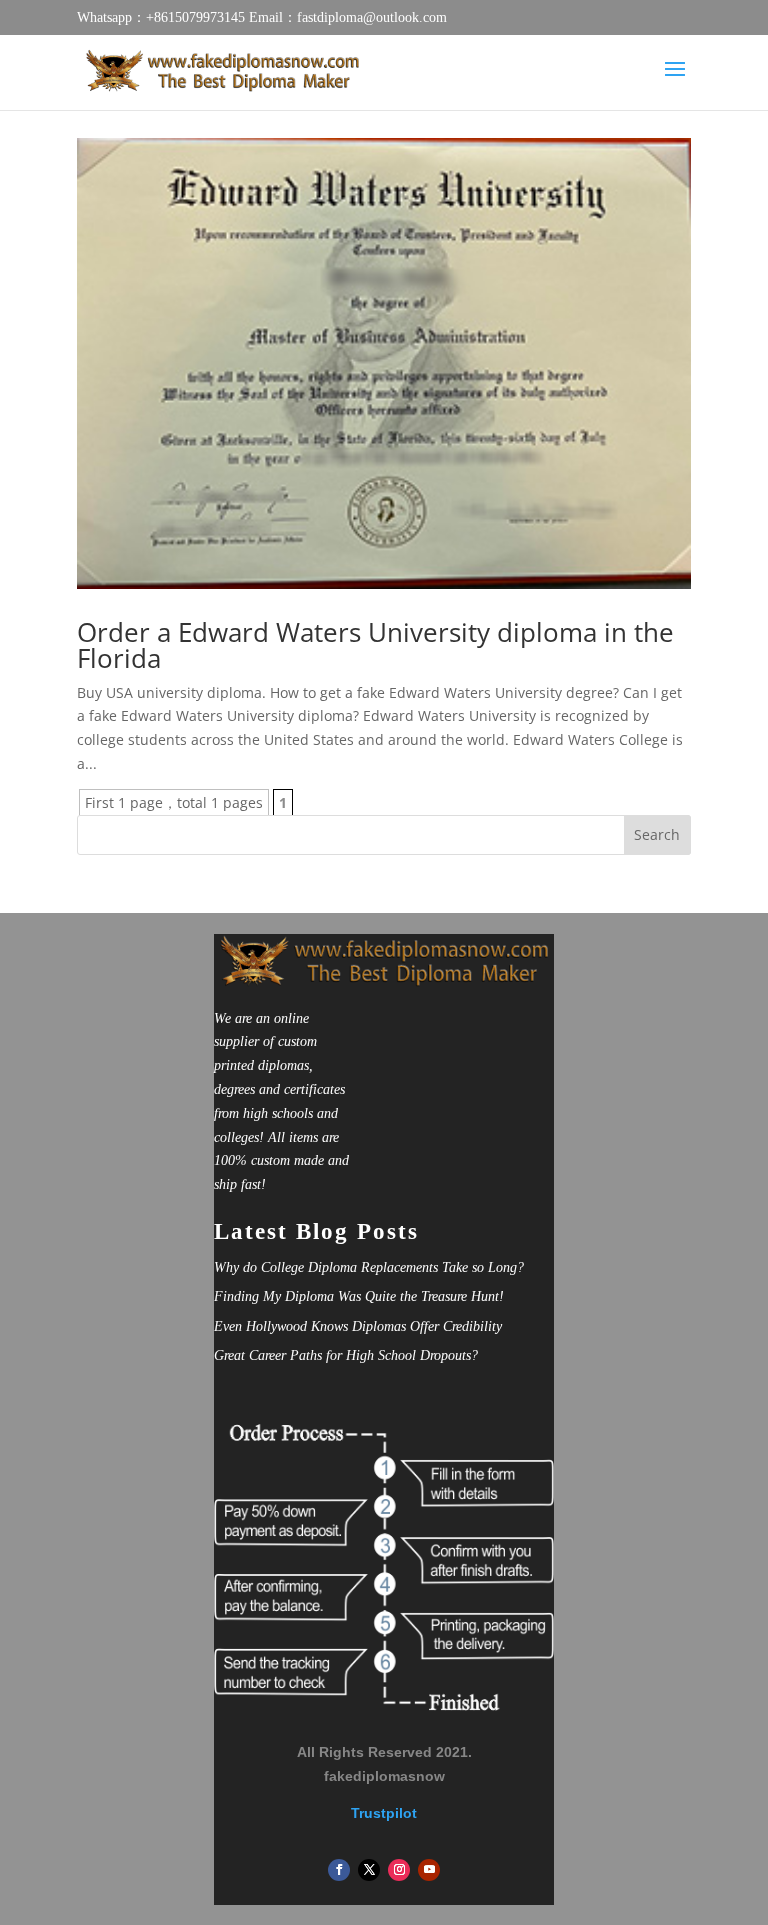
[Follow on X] (369, 1870)
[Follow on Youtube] (429, 1870)
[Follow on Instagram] (399, 1870)
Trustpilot (384, 1813)
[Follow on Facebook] (339, 1870)
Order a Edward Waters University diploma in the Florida (375, 645)
